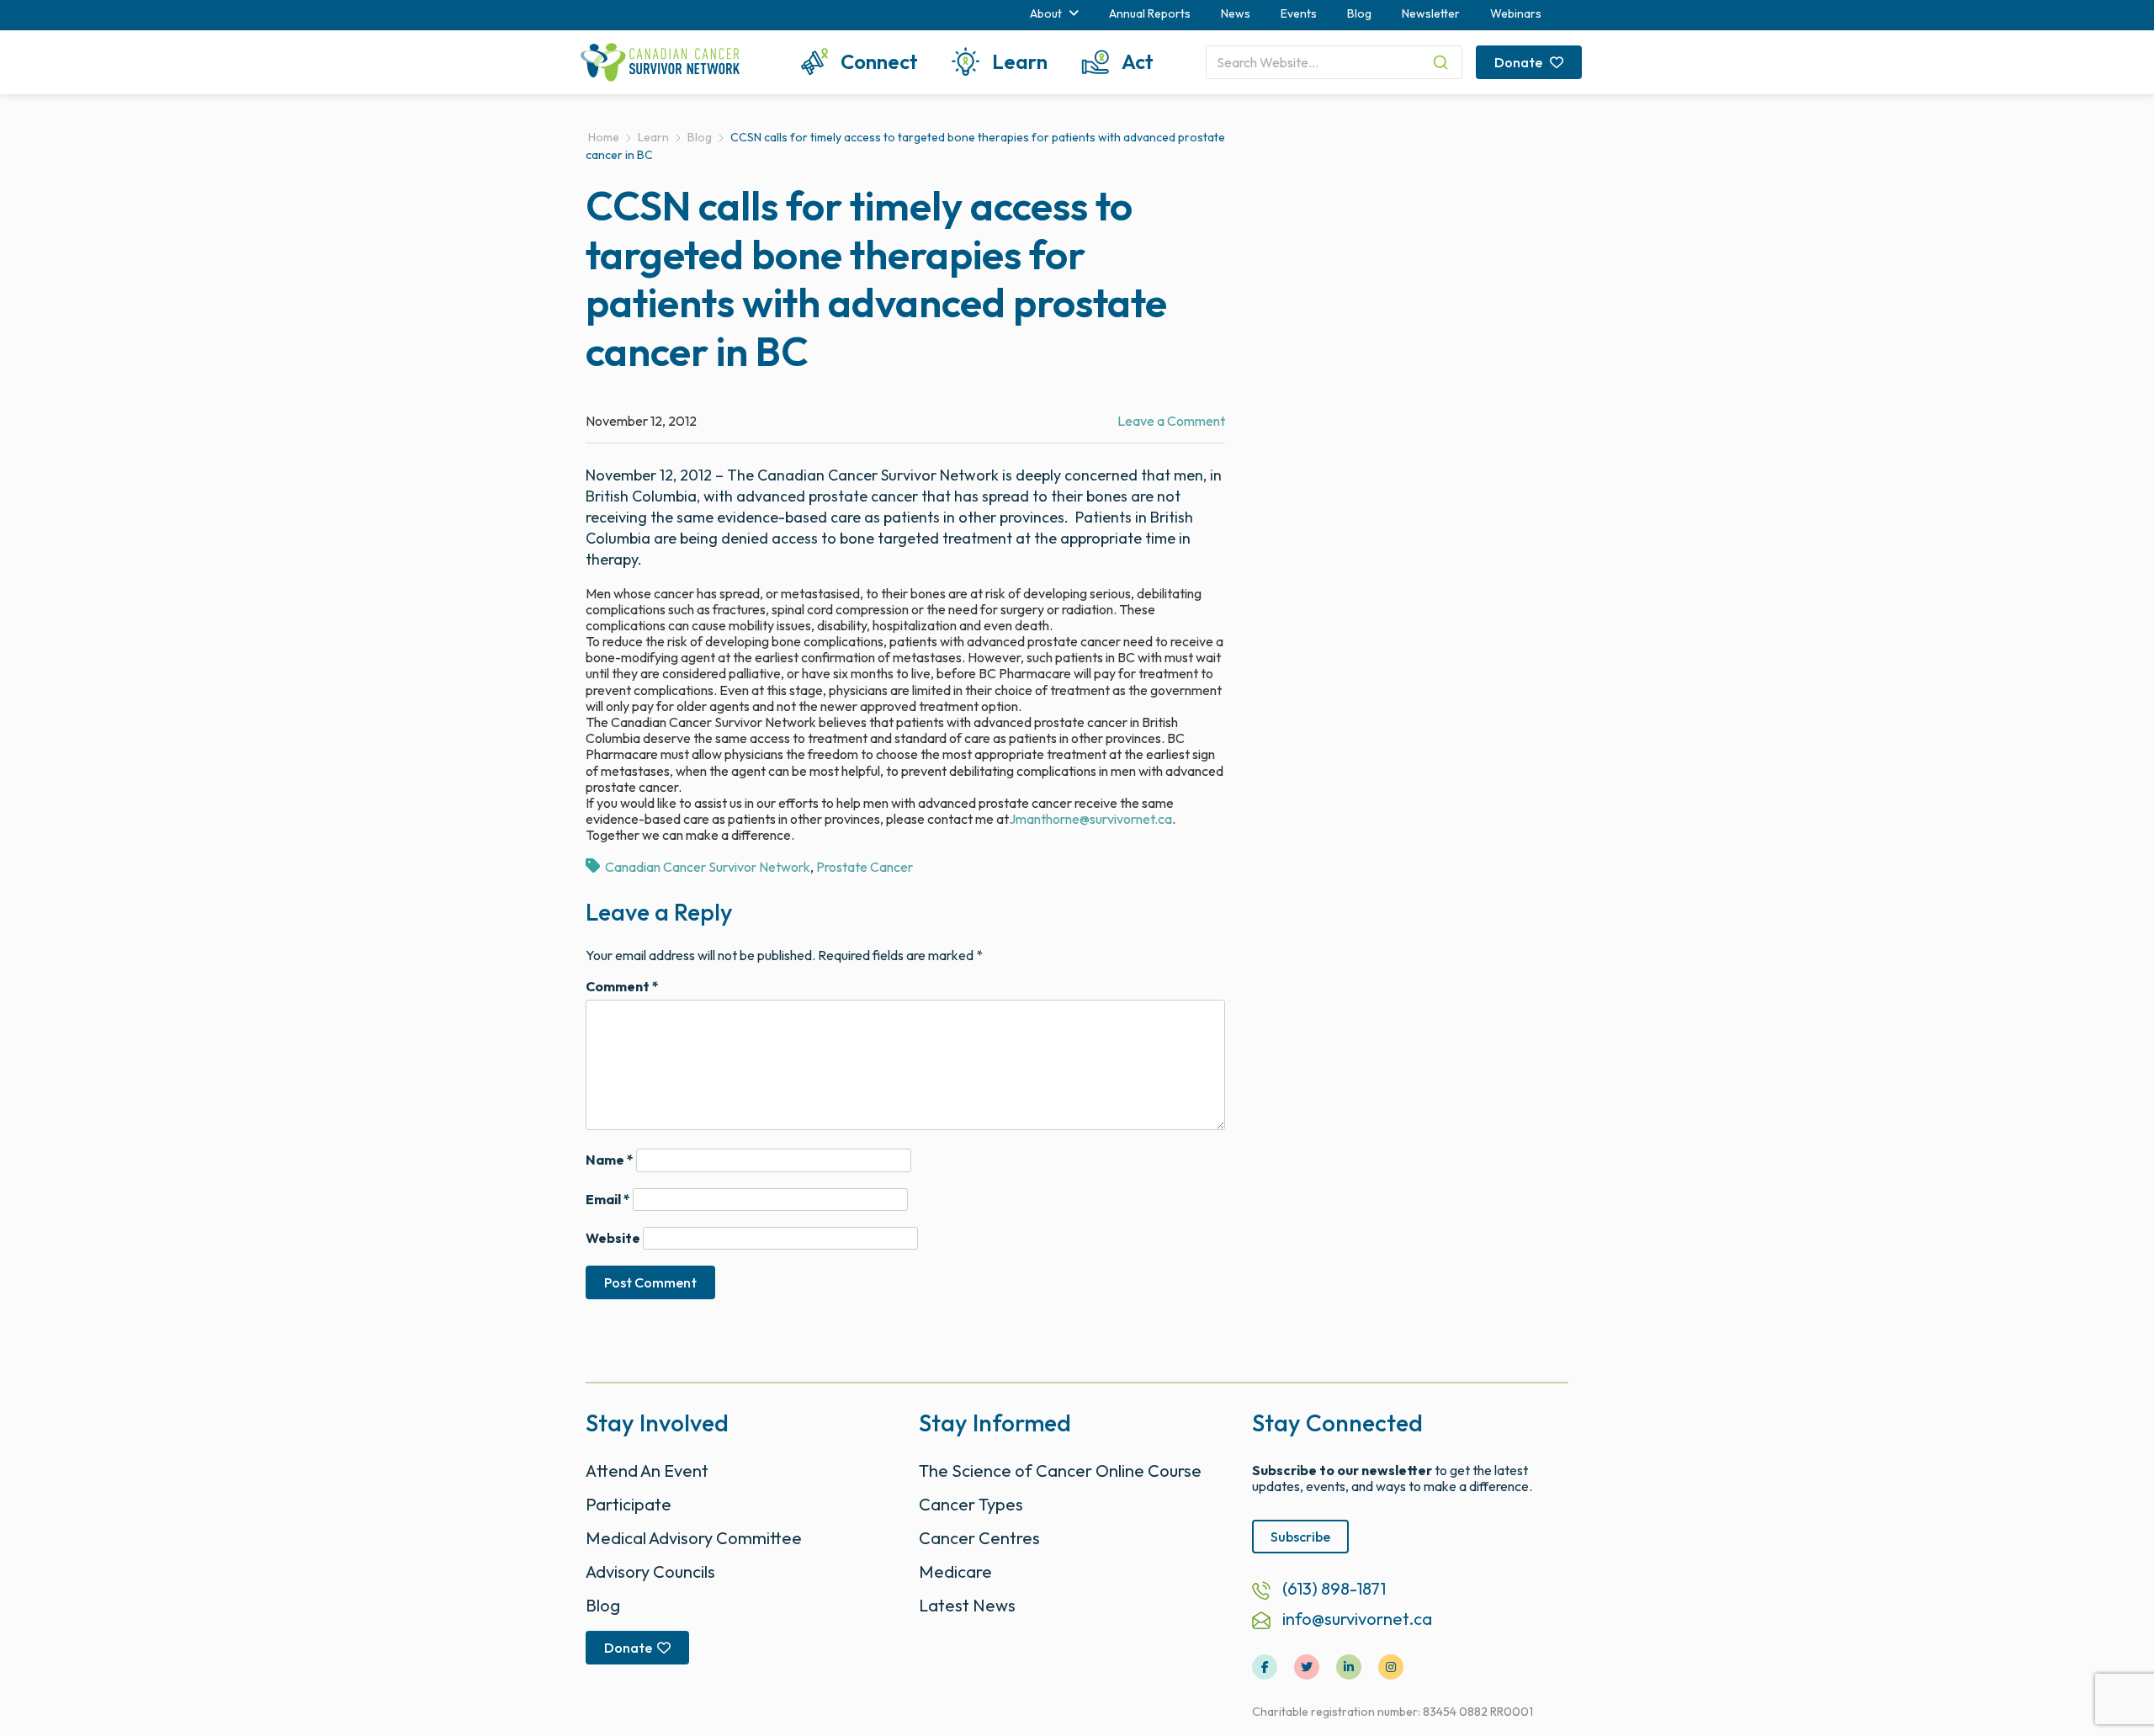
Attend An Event (647, 1471)
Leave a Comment (1171, 421)
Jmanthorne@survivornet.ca (1090, 819)
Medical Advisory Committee (694, 1538)
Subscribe (1300, 1537)
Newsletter (1431, 13)
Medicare (955, 1571)
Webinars (1516, 13)
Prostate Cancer (865, 867)
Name (610, 1160)
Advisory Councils (650, 1571)
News (1236, 13)
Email (608, 1200)
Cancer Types (971, 1504)
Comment (622, 987)
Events (1299, 13)
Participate (629, 1504)
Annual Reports (1150, 13)
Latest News (967, 1605)
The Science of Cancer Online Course (1060, 1471)
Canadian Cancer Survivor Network (708, 867)
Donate (1520, 62)
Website (613, 1238)
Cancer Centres (979, 1538)
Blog (1359, 13)
